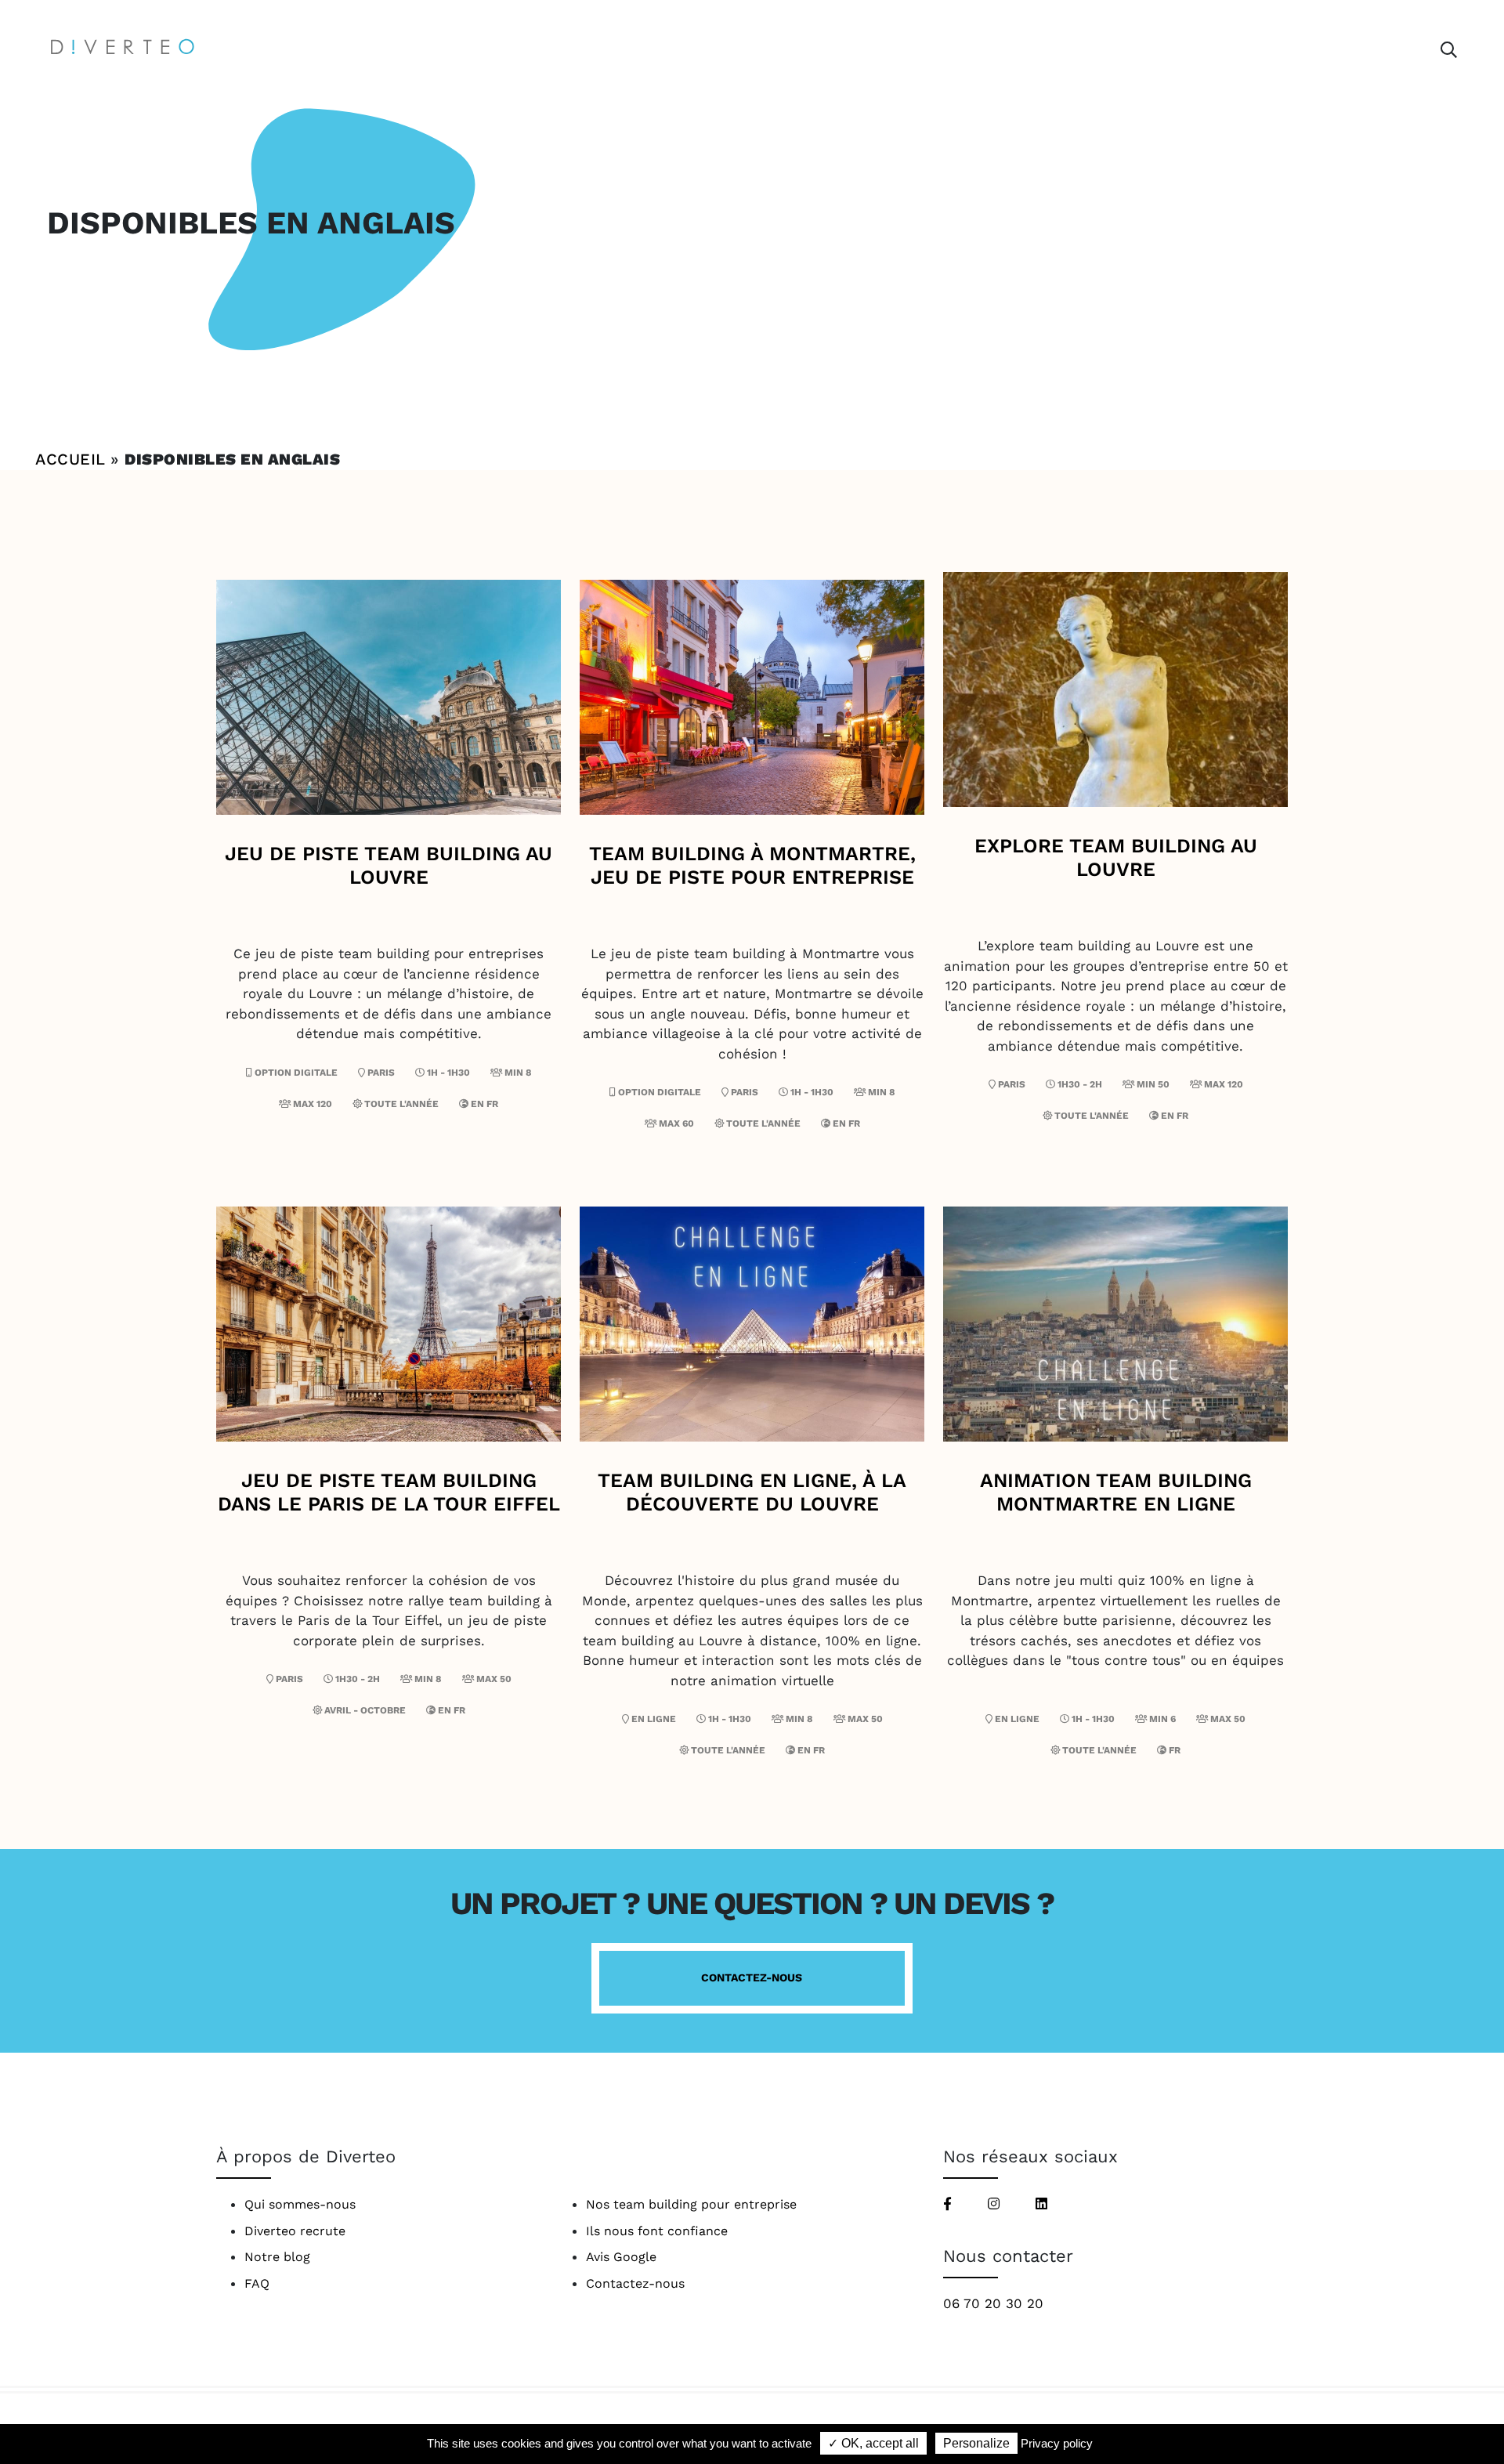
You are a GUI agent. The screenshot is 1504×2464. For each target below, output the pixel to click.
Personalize (976, 2443)
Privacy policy (1057, 2443)
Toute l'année (401, 1104)
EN (479, 1104)
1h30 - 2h (1079, 1084)
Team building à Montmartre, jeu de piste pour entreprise (752, 865)
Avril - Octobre (365, 1710)
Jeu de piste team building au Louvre (389, 865)
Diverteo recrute (295, 2231)
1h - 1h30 (447, 1073)
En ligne (654, 1719)
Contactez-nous (752, 1977)
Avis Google (621, 2257)
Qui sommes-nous (300, 2204)
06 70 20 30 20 (993, 2303)
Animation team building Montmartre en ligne (1116, 1492)
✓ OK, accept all (873, 2443)
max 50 (493, 1679)
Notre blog (277, 2257)
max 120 (311, 1104)
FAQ (257, 2283)
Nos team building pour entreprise (691, 2204)
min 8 (517, 1073)
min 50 (1152, 1084)
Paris (381, 1073)
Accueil (70, 459)
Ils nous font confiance (657, 2231)
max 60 (675, 1123)
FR (492, 1104)
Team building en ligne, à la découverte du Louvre (752, 1492)
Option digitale (295, 1073)
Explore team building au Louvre (1116, 858)
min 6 (1161, 1719)
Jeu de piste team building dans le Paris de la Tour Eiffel (389, 1492)
